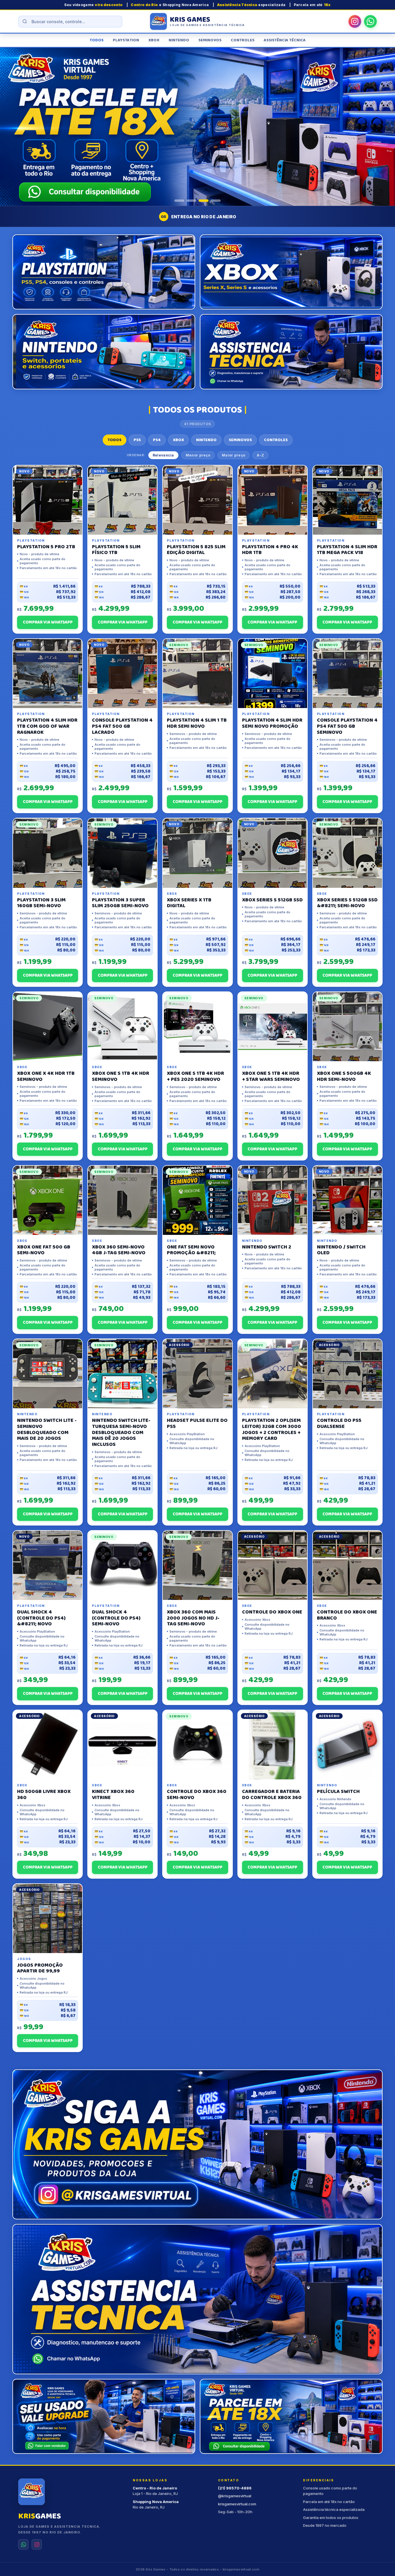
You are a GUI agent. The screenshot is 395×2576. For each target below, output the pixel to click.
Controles (243, 40)
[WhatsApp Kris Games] (370, 21)
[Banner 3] (204, 201)
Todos (97, 40)
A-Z (260, 455)
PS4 (157, 440)
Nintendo (179, 40)
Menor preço (198, 455)
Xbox (154, 40)
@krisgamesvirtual (235, 2496)
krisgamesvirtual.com (237, 2504)
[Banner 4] (216, 201)
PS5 (137, 440)
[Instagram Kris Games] (355, 21)
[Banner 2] (191, 201)
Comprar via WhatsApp (48, 622)
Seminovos (210, 40)
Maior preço (234, 455)
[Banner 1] (179, 201)
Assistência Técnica (285, 40)
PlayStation (126, 40)
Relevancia (163, 455)
